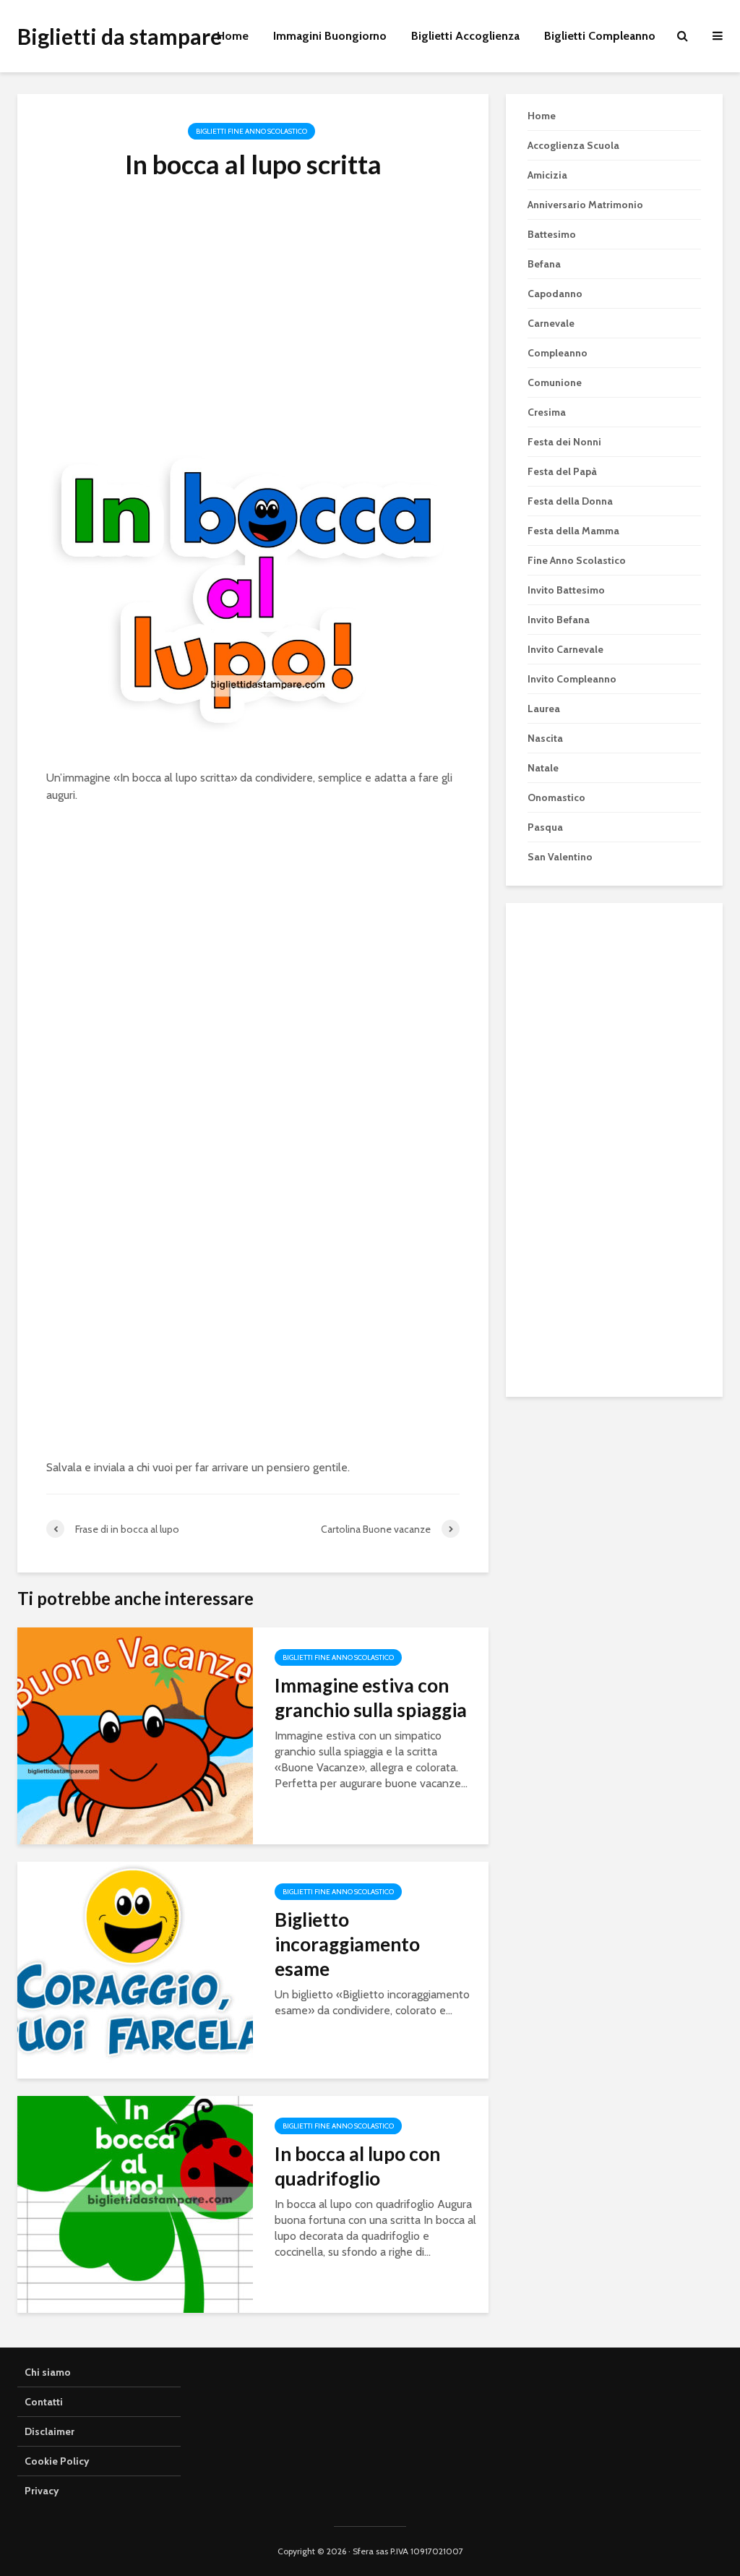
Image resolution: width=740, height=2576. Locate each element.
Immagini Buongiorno (330, 36)
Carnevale (551, 323)
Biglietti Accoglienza (465, 36)
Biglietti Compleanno (600, 36)
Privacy (42, 2491)
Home (233, 36)
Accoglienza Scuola (573, 145)
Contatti (44, 2402)
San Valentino (560, 857)
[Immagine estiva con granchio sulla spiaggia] (135, 1735)
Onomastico (556, 797)
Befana (544, 264)
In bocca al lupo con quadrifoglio (357, 2166)
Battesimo (552, 234)
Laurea (544, 709)
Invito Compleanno (572, 679)
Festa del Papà (562, 471)
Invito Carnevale (565, 649)
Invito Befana (559, 620)
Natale (543, 768)
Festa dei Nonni (564, 442)
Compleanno (558, 353)
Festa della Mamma (573, 531)
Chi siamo (48, 2372)
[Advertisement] (253, 330)
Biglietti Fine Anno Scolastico (251, 131)
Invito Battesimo (566, 590)
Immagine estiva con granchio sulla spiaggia (371, 1698)
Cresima (547, 412)
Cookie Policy (57, 2461)
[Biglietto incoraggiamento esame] (135, 1969)
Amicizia (547, 175)
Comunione (555, 382)
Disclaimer (50, 2431)
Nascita (545, 738)
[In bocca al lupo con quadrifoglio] (135, 2203)
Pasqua (545, 827)
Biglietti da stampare (120, 36)
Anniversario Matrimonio (585, 205)
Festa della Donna (570, 501)
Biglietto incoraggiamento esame (347, 1944)
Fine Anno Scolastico (577, 560)
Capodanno (555, 294)
